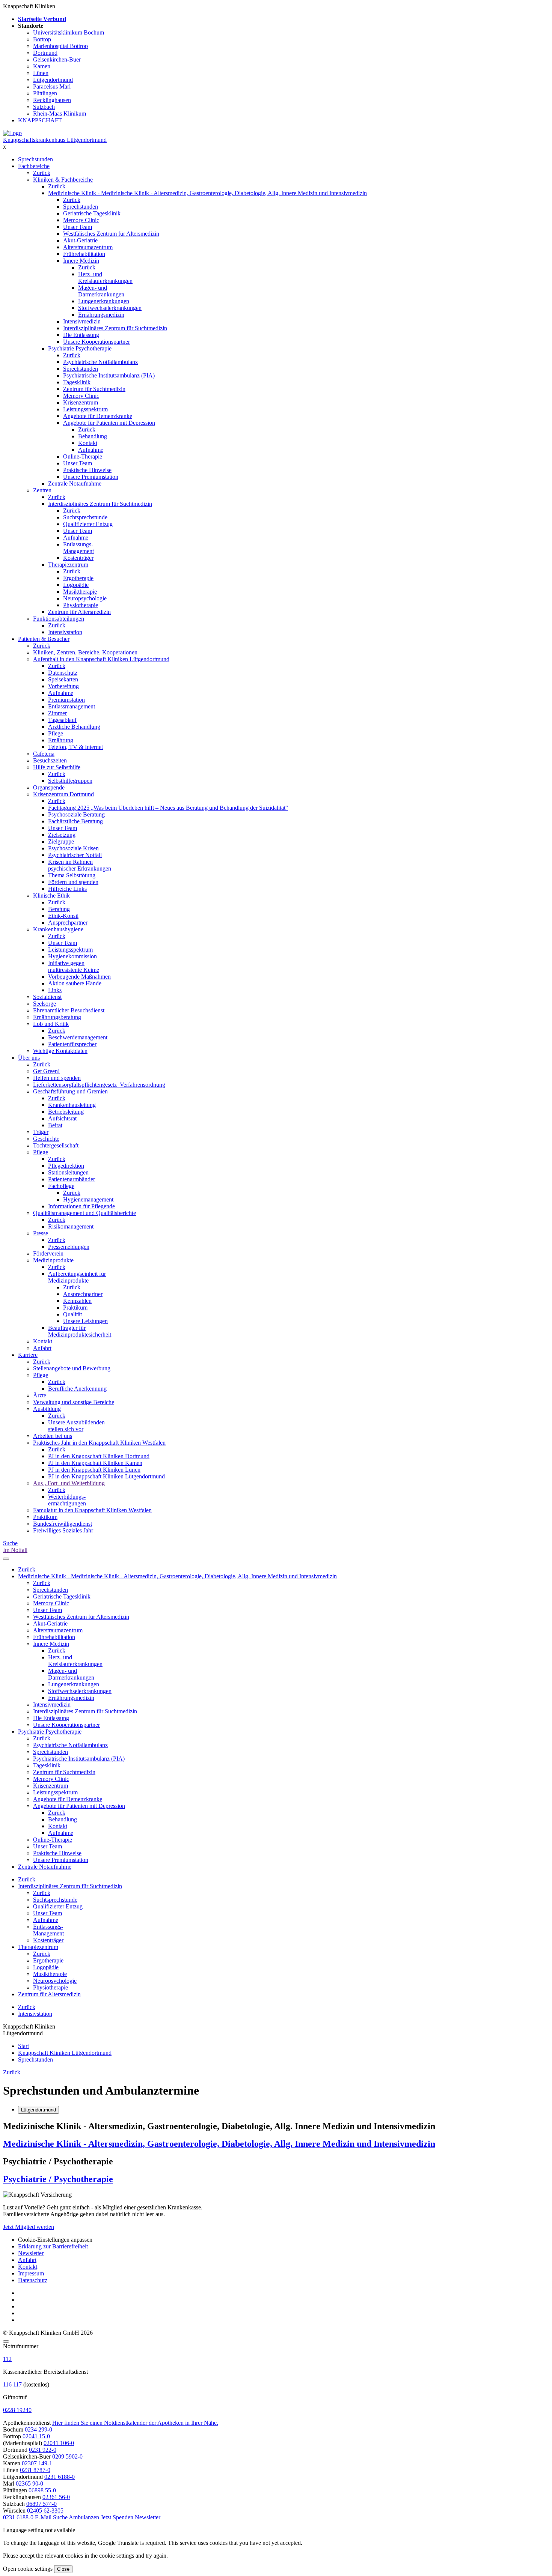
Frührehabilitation (84, 254)
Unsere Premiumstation (91, 477)
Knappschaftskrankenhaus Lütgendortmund (55, 140)
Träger (41, 1132)
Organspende (49, 787)
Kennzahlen (77, 1301)
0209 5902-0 (67, 2456)
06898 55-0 (42, 2490)
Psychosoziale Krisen (73, 848)
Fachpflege (61, 1186)
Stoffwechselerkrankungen (110, 308)
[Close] (6, 2341)
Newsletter (31, 2253)
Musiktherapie (80, 592)
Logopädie (76, 585)
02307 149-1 (37, 2463)
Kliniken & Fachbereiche (63, 180)
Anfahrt (42, 1348)
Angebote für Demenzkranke (98, 416)
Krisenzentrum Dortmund (63, 794)
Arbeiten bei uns (53, 1436)
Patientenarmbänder (72, 1179)
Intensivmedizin (82, 321)
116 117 (12, 2384)
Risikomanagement (71, 1226)
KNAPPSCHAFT (40, 120)
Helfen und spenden (57, 1078)
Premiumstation (66, 700)
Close (63, 2569)
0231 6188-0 (60, 2477)
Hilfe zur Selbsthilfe (57, 767)
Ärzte (40, 1395)
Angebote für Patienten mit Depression (109, 423)
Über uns (29, 1058)
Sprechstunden (35, 159)
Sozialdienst (47, 997)
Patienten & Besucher (44, 639)
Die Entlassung (81, 335)
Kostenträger (78, 558)
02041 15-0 (36, 2436)
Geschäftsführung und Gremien (70, 1091)
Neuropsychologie (85, 598)
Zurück (42, 173)
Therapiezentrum (68, 565)
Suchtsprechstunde (85, 517)
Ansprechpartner (68, 923)
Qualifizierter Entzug (88, 524)
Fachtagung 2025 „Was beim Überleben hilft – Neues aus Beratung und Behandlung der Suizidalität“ (168, 808)
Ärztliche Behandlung (74, 727)
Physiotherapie (81, 605)
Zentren (42, 490)
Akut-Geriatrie (80, 240)
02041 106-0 (59, 2443)
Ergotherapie (78, 578)
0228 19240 (17, 2410)
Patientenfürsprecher (72, 1044)
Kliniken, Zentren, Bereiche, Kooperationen (85, 652)
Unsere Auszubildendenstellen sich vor (76, 1426)
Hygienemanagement (88, 1199)
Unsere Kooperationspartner (97, 342)
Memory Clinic (81, 220)
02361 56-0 (56, 2497)
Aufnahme (91, 450)
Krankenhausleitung (72, 1105)
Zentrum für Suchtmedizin (94, 389)
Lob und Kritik (51, 1024)
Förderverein (48, 1253)
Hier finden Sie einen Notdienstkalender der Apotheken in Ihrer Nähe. (135, 2423)
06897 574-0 (41, 2504)
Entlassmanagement (72, 706)
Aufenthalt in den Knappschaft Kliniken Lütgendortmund (101, 659)
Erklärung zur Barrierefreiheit (53, 2246)
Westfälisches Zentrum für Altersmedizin (111, 234)
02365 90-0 (29, 2484)
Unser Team (78, 227)
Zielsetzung (62, 835)
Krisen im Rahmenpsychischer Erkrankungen (80, 865)
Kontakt (88, 443)
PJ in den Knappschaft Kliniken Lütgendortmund (106, 1476)
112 (7, 2359)
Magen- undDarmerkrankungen (101, 291)
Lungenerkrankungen (104, 301)
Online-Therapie (83, 456)
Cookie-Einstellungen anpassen (55, 2240)
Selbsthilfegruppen (70, 781)
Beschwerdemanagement (78, 1037)
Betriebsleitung (66, 1112)
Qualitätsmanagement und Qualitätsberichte (84, 1213)
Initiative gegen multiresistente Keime (74, 966)
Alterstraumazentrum (88, 247)
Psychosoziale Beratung (76, 814)
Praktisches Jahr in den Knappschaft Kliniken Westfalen (99, 1443)
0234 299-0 (38, 2429)
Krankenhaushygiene (58, 929)
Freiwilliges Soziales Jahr (63, 1530)
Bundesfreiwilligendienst (63, 1524)
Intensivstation (65, 632)
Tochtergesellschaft (56, 1145)
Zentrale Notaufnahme (75, 483)
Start (23, 2046)
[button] (18, 2517)
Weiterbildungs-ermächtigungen (67, 1500)
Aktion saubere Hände (75, 983)
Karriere (28, 1355)
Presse (41, 1233)
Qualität (72, 1314)
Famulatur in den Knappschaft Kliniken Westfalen (92, 1510)
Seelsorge (44, 1004)
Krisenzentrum (81, 402)
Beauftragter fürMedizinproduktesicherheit (80, 1331)
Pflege (56, 733)
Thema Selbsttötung (72, 875)
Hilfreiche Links (67, 889)
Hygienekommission (72, 956)
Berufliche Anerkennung (77, 1389)
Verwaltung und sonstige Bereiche (74, 1402)
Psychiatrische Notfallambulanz (100, 362)
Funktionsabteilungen (59, 619)
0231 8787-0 (35, 2470)
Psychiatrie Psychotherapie (80, 348)
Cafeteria (44, 754)
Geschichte (46, 1139)
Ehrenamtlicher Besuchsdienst (69, 1010)
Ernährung (61, 740)
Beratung (59, 909)
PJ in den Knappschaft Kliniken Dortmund (99, 1456)
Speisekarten (63, 679)
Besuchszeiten (50, 760)
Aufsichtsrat (62, 1118)
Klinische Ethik (51, 896)
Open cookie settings (28, 2569)
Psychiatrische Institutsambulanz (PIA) (109, 375)
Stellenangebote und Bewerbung (72, 1368)
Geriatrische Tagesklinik (92, 213)
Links (55, 990)
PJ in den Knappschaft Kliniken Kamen (95, 1463)
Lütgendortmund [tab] (38, 2110)
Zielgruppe (61, 841)
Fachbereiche (34, 166)
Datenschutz (63, 673)
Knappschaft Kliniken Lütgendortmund (65, 2053)
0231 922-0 (43, 2450)
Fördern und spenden (73, 882)
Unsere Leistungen (85, 1321)
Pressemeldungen (69, 1247)
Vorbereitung (63, 686)
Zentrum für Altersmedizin (79, 612)
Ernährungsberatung (57, 1017)
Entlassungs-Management (78, 548)
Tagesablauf (62, 720)
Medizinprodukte (53, 1260)
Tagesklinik (77, 382)
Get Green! (46, 1071)
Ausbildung (47, 1409)
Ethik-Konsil (63, 916)
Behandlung (93, 436)
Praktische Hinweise (87, 470)
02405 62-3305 (45, 2511)
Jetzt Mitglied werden (29, 2227)
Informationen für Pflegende (81, 1206)
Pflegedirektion (66, 1166)
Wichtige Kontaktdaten (60, 1051)
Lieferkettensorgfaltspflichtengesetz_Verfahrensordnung (99, 1085)
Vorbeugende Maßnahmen (79, 977)
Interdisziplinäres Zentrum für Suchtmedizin (115, 328)
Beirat (55, 1125)
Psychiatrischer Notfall (75, 855)
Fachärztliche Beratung (75, 821)
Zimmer (57, 713)
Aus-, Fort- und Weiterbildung (69, 1483)
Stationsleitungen (68, 1172)
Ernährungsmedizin (101, 315)
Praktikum (75, 1308)
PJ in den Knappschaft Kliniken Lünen (94, 1470)
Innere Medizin (81, 261)
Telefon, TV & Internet (75, 747)
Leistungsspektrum (85, 409)
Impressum (31, 2273)
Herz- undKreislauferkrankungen (105, 277)
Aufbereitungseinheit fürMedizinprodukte (77, 1277)
